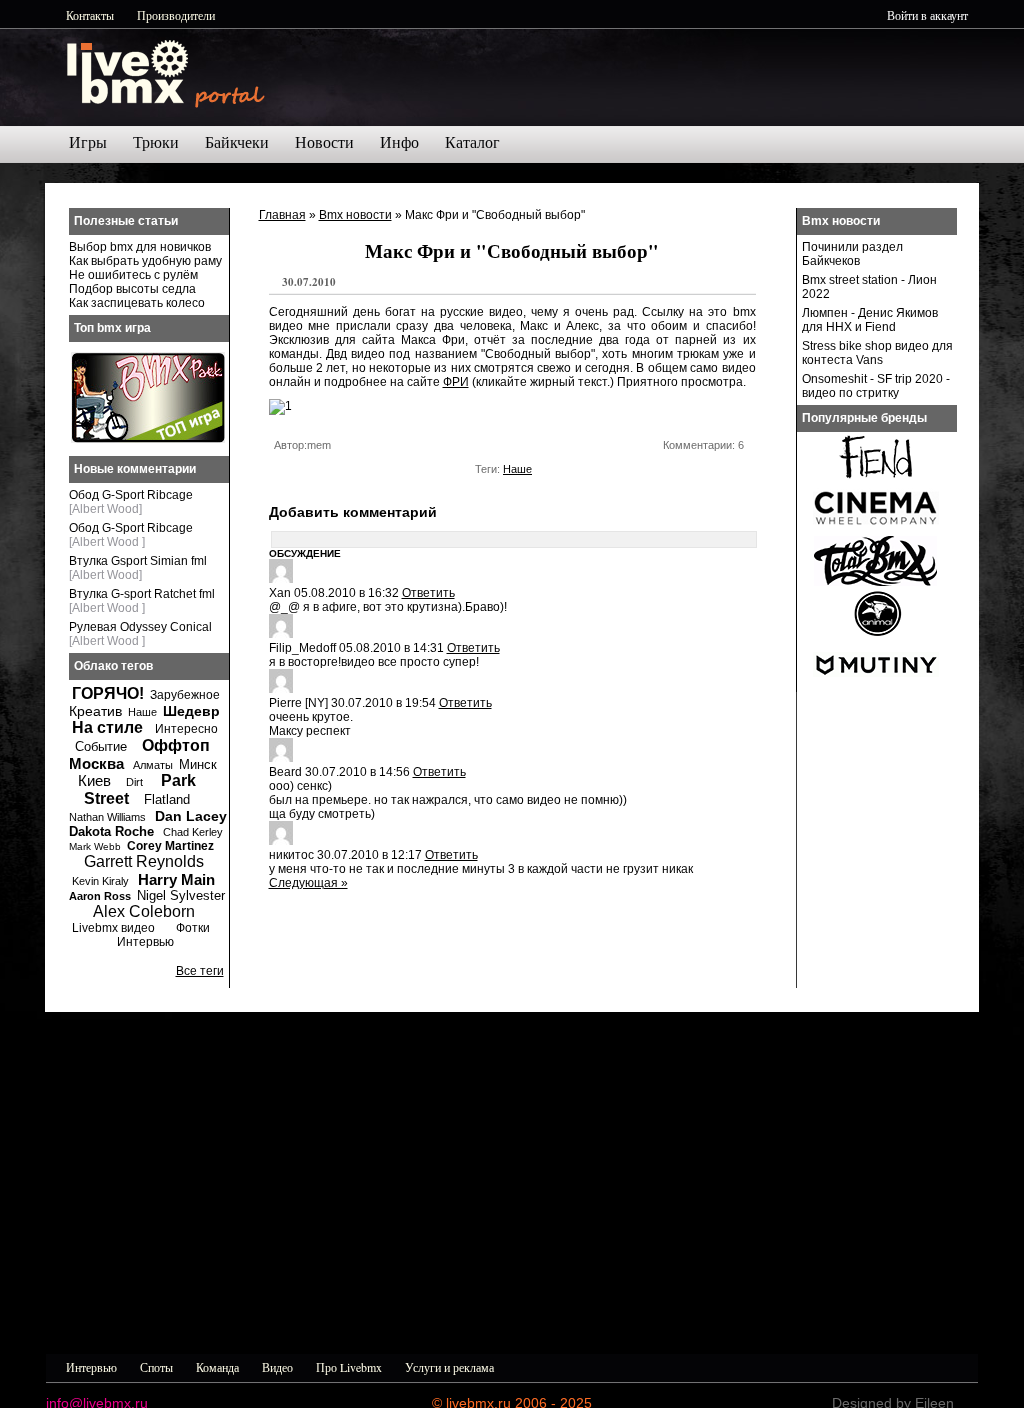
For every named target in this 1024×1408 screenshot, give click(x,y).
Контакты (90, 15)
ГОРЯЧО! (108, 693)
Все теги (200, 971)
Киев (94, 780)
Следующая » (308, 883)
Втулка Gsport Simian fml (138, 561)
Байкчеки (237, 142)
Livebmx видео (113, 928)
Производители (176, 15)
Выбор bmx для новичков (140, 247)
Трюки (156, 142)
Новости (324, 142)
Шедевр (191, 711)
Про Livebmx (349, 1367)
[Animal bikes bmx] (876, 634)
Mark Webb (95, 846)
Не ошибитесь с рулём (133, 275)
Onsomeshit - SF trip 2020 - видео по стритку (876, 386)
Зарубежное (185, 695)
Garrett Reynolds (144, 861)
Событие (101, 746)
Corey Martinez (170, 846)
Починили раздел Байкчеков (852, 254)
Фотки (193, 928)
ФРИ (456, 382)
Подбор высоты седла (132, 289)
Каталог (472, 142)
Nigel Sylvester (181, 895)
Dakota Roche (111, 831)
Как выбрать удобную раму (145, 261)
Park (178, 780)
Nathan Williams (107, 817)
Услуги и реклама (449, 1367)
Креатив (95, 711)
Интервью (145, 942)
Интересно (186, 729)
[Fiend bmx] (876, 478)
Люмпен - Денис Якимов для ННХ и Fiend (870, 320)
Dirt (134, 782)
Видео (277, 1367)
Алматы (153, 765)
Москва (96, 763)
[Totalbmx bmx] (876, 582)
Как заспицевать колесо (137, 303)
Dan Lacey (191, 816)
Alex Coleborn (144, 911)
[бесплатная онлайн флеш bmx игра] (148, 439)
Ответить (428, 593)
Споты (156, 1367)
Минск (198, 764)
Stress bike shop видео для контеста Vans (877, 353)
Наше (517, 469)
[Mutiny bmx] (876, 686)
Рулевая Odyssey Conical (140, 627)
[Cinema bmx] (876, 530)
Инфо (399, 142)
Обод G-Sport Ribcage (131, 495)
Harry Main (176, 879)
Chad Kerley (193, 832)
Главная (282, 215)
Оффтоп (176, 745)
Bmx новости (355, 215)
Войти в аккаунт (927, 15)
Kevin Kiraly (100, 881)
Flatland (167, 799)
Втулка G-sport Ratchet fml (142, 594)
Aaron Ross (100, 896)
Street (106, 798)
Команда (217, 1367)
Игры (88, 142)
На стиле (107, 727)
